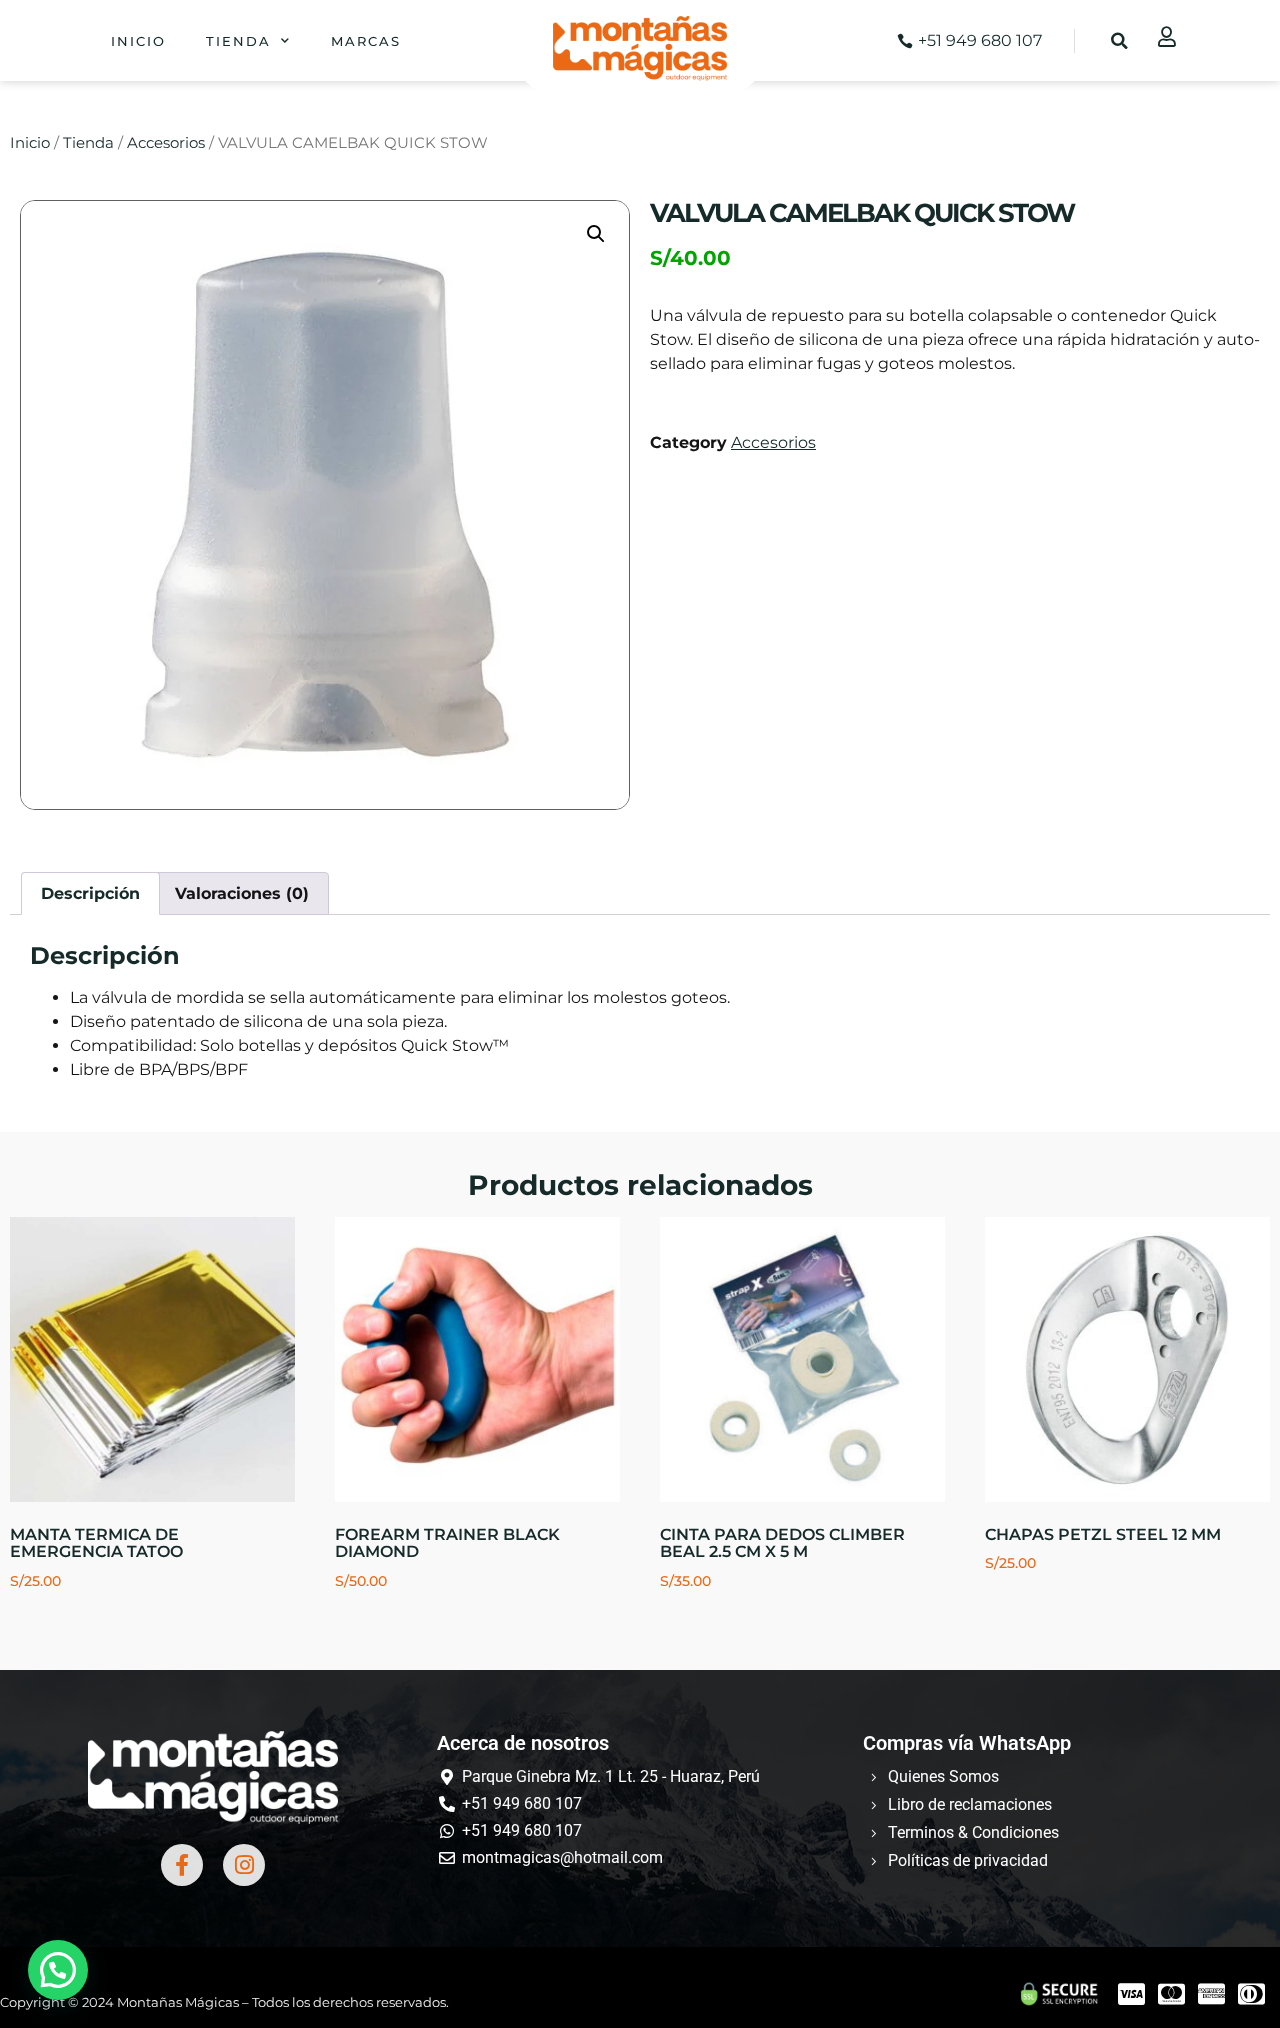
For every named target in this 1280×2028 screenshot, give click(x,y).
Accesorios (166, 143)
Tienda (238, 41)
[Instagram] (244, 1865)
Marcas (366, 41)
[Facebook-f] (182, 1865)
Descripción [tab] (90, 893)
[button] (1120, 41)
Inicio (138, 41)
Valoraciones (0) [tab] (242, 893)
